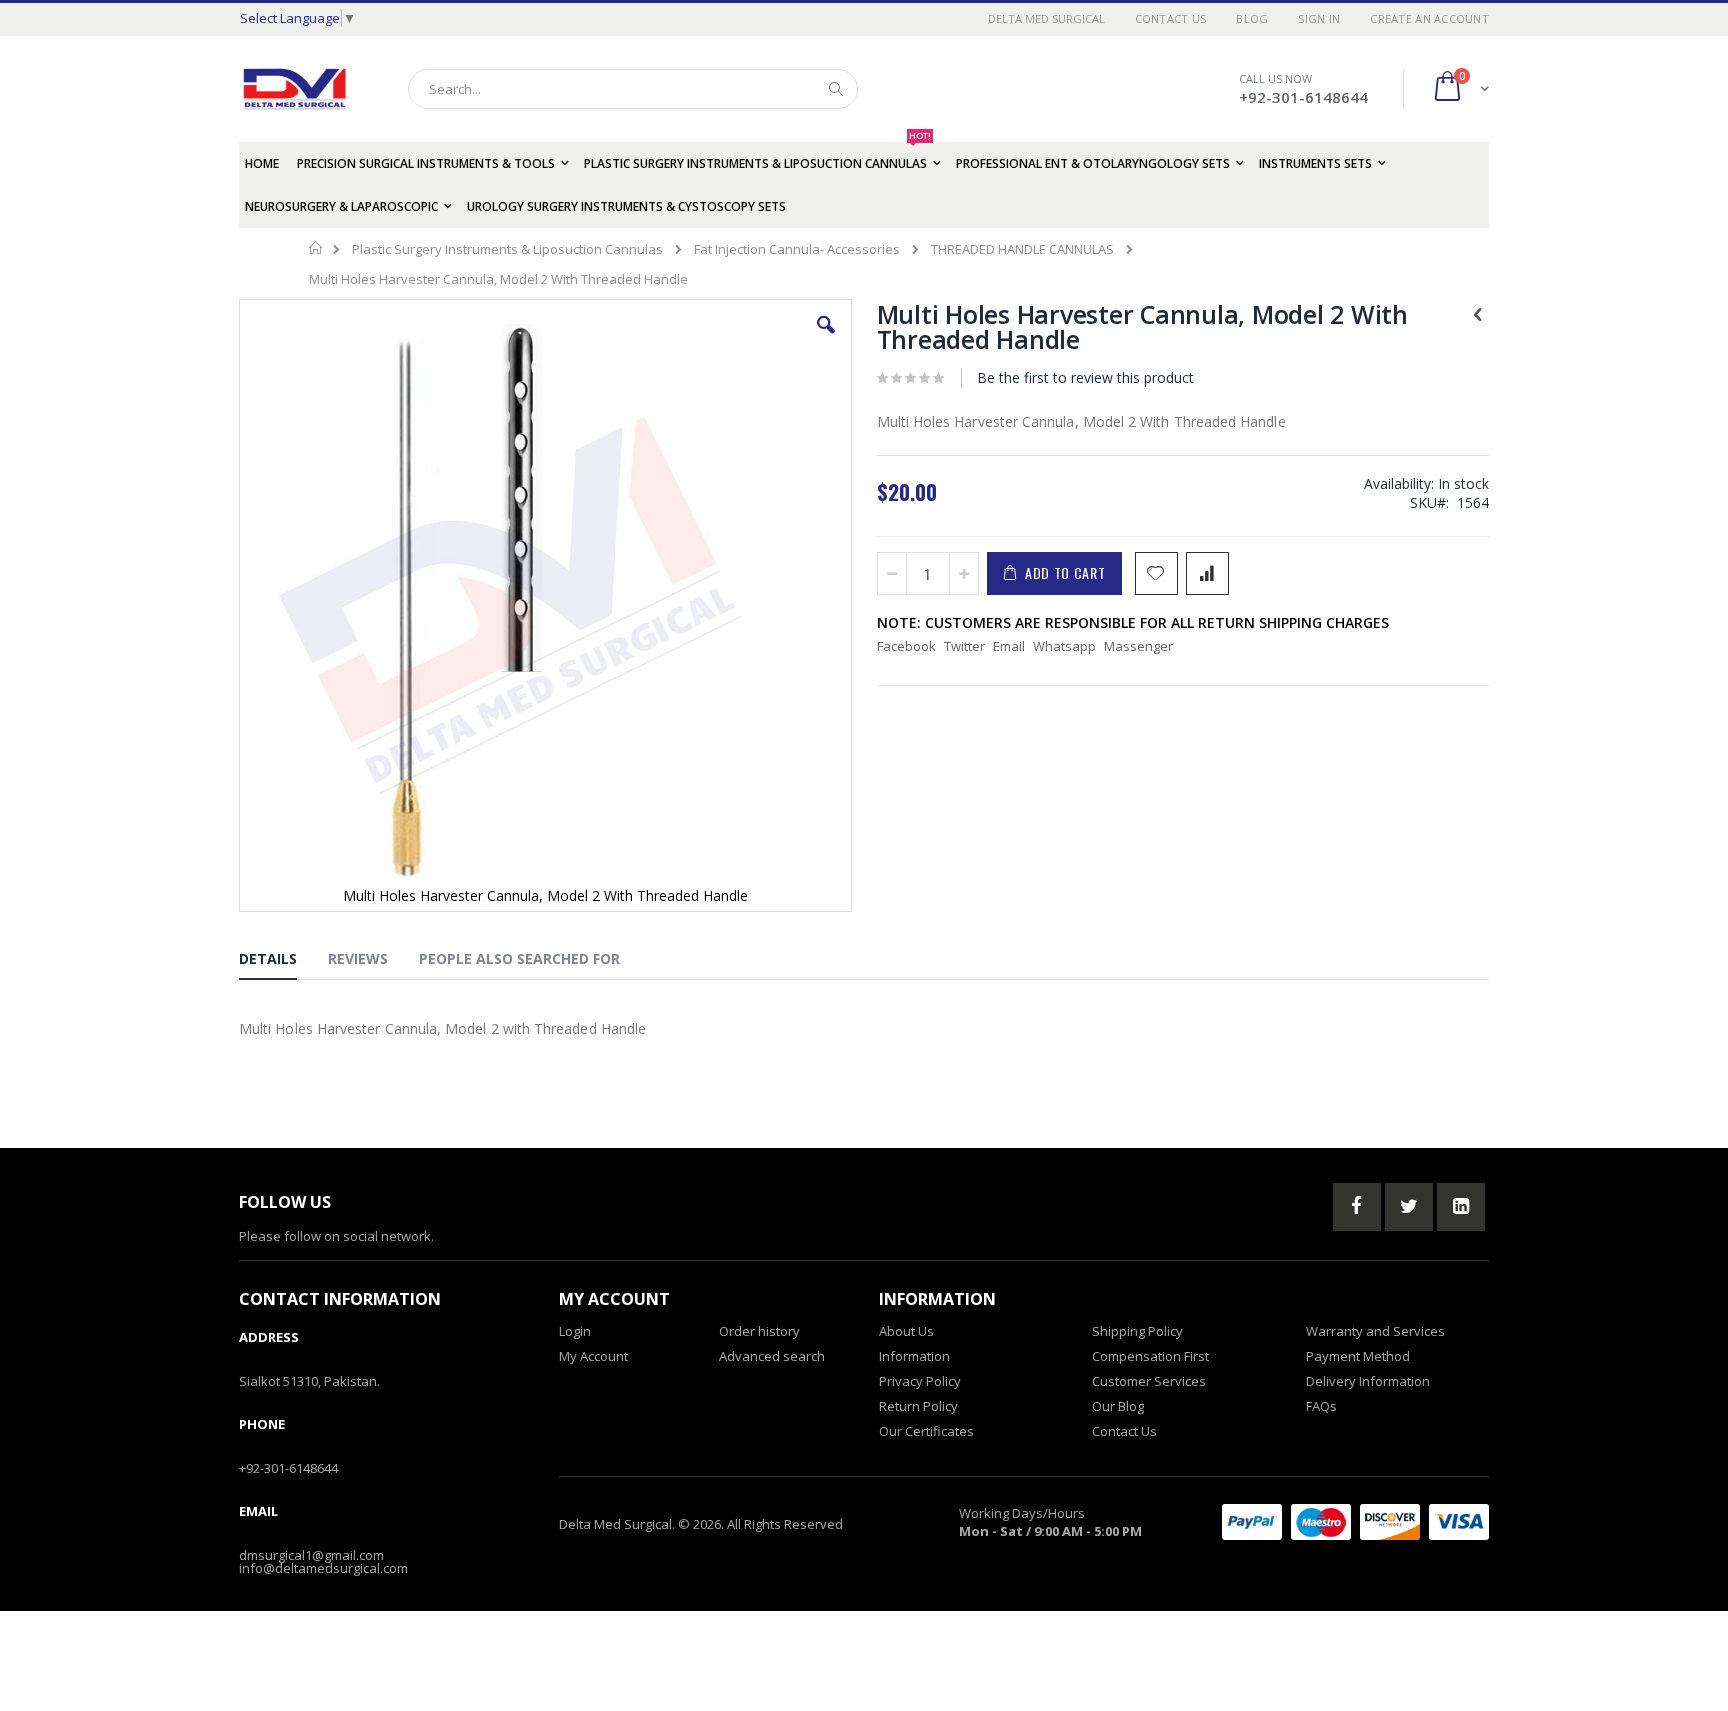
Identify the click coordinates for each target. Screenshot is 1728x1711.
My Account (593, 1356)
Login (575, 1331)
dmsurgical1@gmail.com (311, 1555)
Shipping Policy (1137, 1331)
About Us (906, 1331)
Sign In (1319, 18)
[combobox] (633, 89)
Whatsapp (1064, 646)
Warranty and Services (1375, 1331)
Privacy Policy (920, 1381)
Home (316, 248)
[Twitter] (1409, 1207)
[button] (826, 340)
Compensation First (1150, 1356)
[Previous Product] (1478, 313)
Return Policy (918, 1406)
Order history (759, 1331)
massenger (1138, 646)
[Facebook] (1357, 1207)
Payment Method (1358, 1356)
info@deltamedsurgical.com (323, 1568)
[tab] (283, 962)
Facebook (906, 646)
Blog (1252, 18)
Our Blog (1118, 1406)
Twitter (964, 646)
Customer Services (1149, 1381)
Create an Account (1429, 18)
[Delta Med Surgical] (294, 89)
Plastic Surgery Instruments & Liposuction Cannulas (507, 249)
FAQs (1321, 1406)
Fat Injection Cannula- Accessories (797, 249)
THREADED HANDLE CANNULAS (1022, 249)
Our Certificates (926, 1431)
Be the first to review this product (1085, 377)
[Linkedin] (1461, 1207)
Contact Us (1171, 18)
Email (1009, 646)
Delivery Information (1368, 1381)
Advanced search (772, 1356)
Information (914, 1356)
